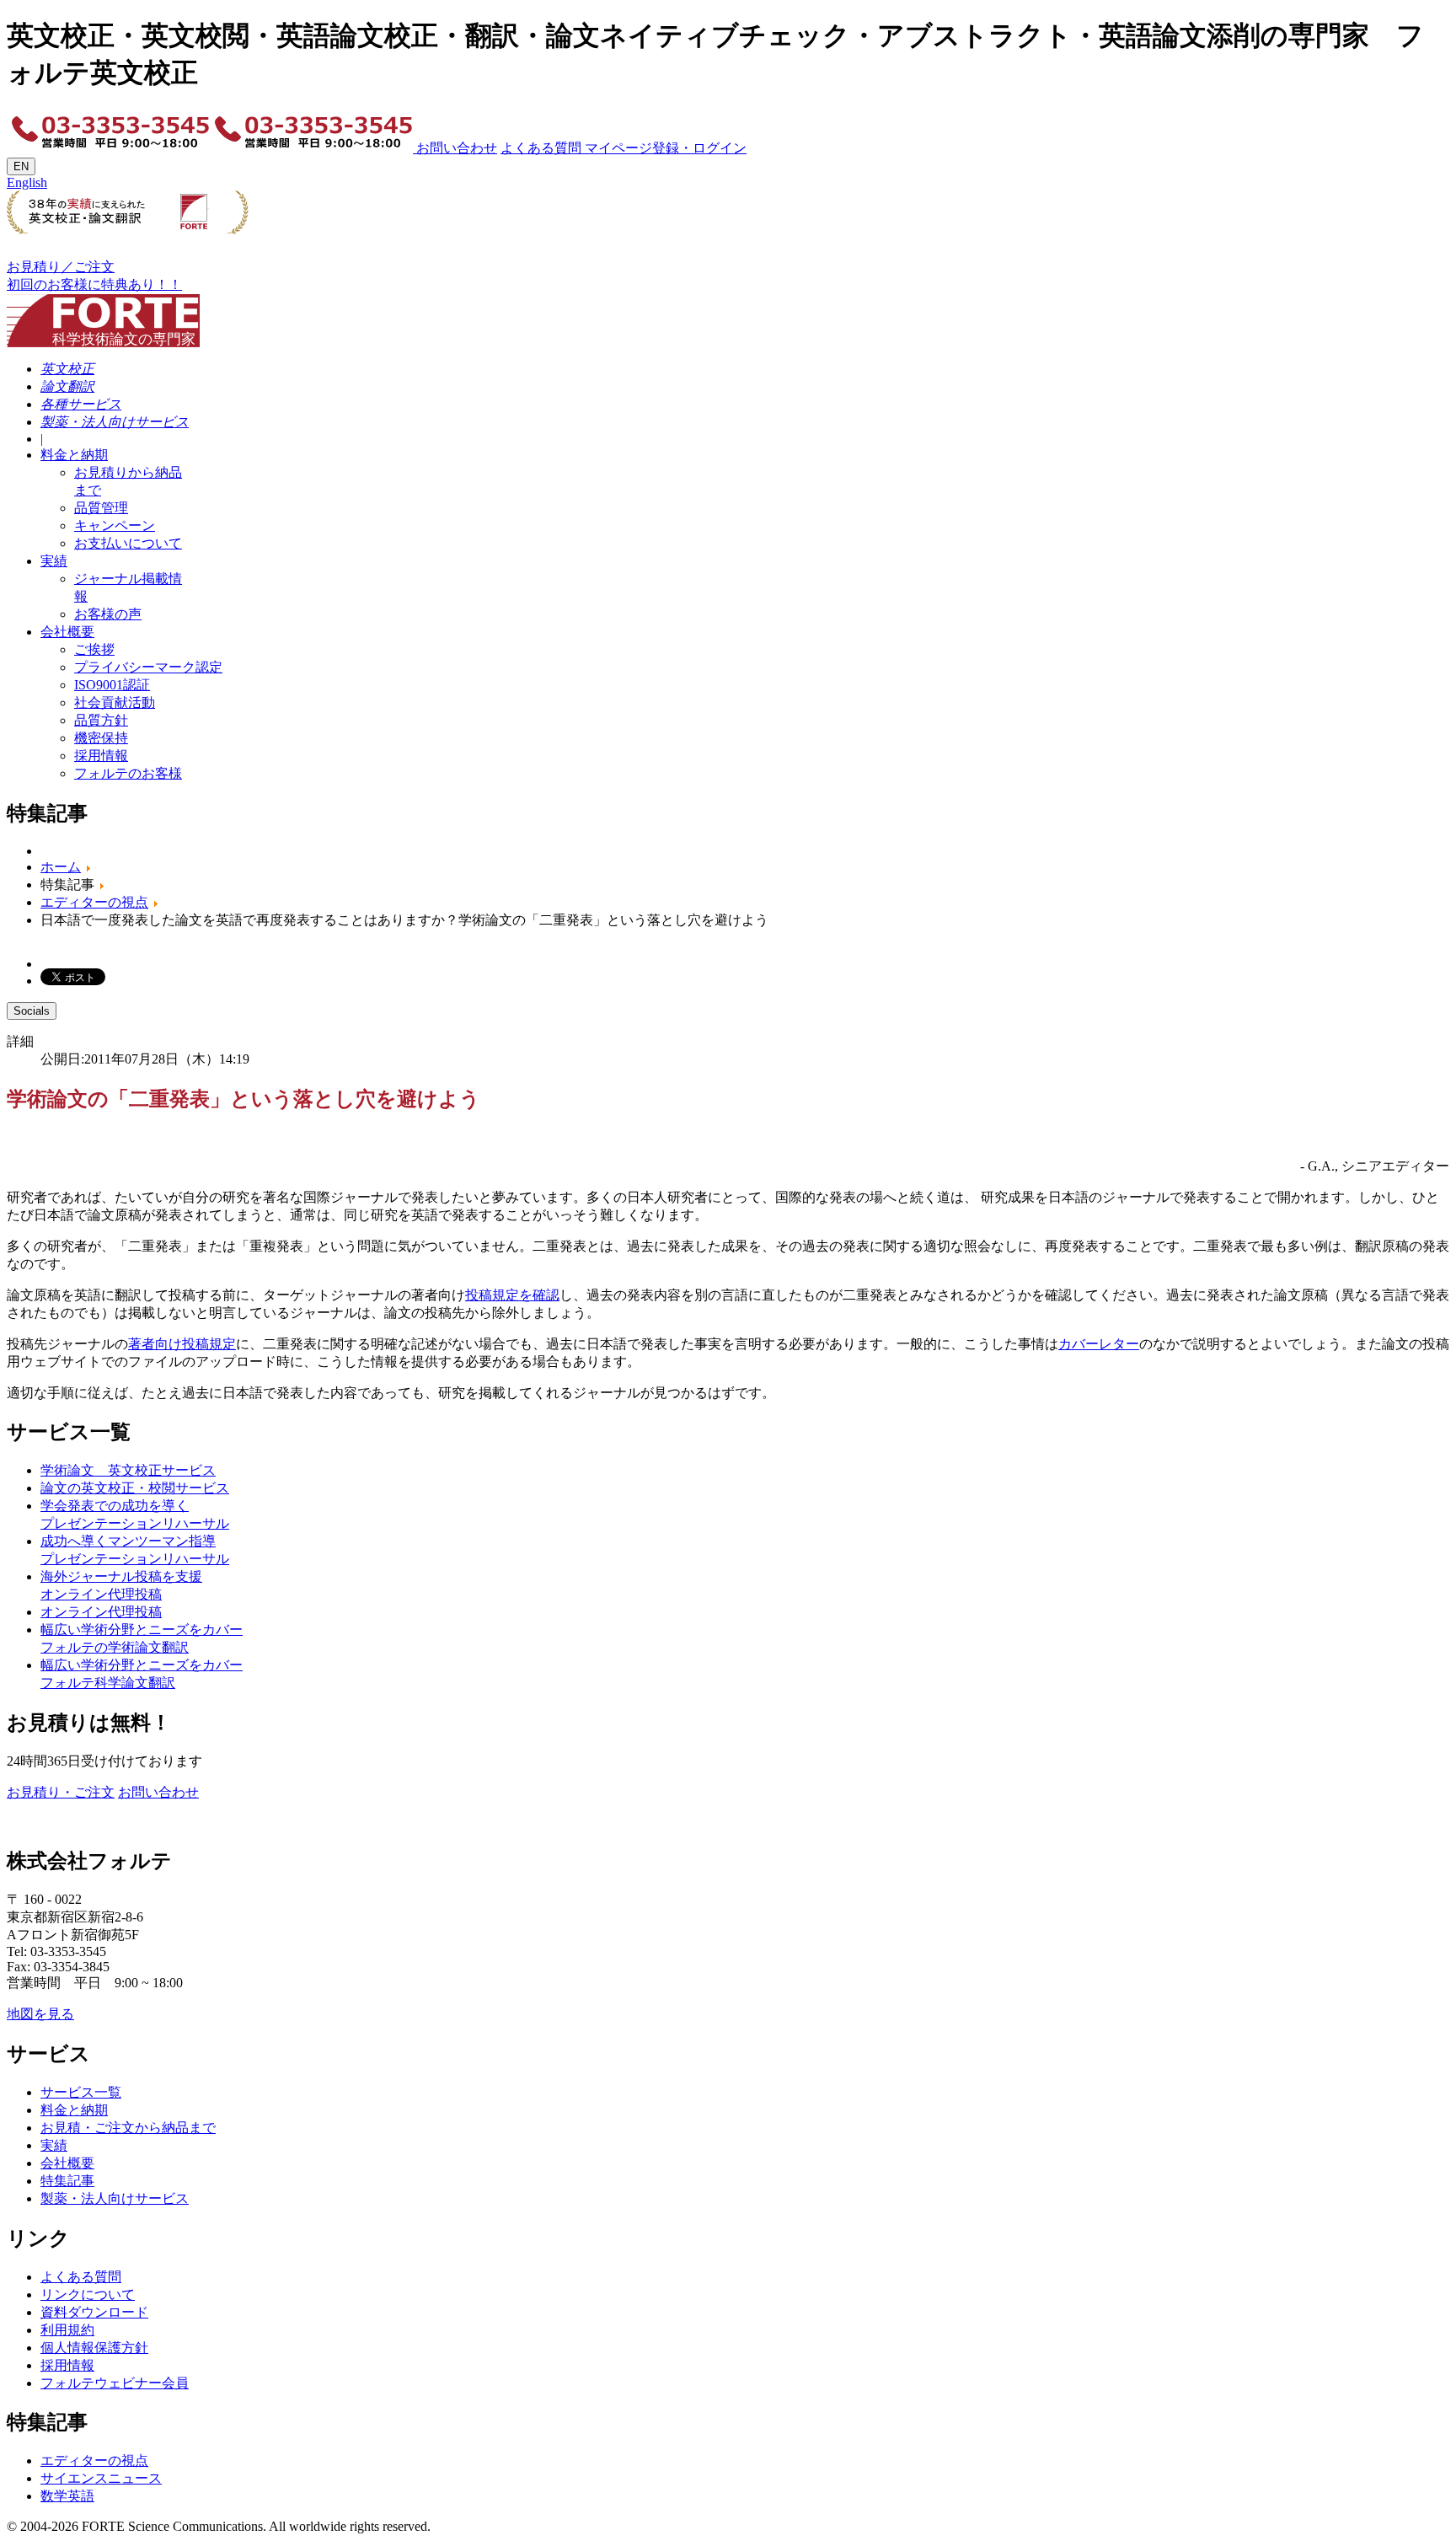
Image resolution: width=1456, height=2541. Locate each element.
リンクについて (88, 2294)
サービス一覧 (81, 2092)
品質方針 (101, 720)
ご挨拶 (94, 649)
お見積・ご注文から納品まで (128, 2128)
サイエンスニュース (101, 2478)
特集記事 (67, 2181)
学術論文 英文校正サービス (128, 1470)
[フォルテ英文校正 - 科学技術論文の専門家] (103, 316)
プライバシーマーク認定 (148, 667)
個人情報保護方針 (94, 2348)
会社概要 (67, 632)
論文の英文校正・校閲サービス (135, 1488)
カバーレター (1099, 1344)
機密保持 (101, 738)
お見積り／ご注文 (61, 267)
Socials (32, 1011)
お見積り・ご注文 (61, 1792)
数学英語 (67, 2496)
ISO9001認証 (112, 685)
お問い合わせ (455, 148)
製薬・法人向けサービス (115, 2198)
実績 (54, 561)
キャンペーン (115, 525)
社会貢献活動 (115, 702)
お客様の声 (108, 614)
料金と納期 (74, 455)
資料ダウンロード (94, 2312)
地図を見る (40, 2014)
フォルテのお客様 (128, 773)
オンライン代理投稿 (101, 1612)
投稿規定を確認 (512, 1295)
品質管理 (101, 508)
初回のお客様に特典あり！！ (94, 284)
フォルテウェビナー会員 (115, 2383)
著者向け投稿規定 (182, 1344)
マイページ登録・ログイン (664, 148)
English (27, 182)
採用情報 (101, 756)
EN (21, 166)
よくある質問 (541, 148)
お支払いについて (128, 543)
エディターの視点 (94, 2461)
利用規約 (67, 2330)
